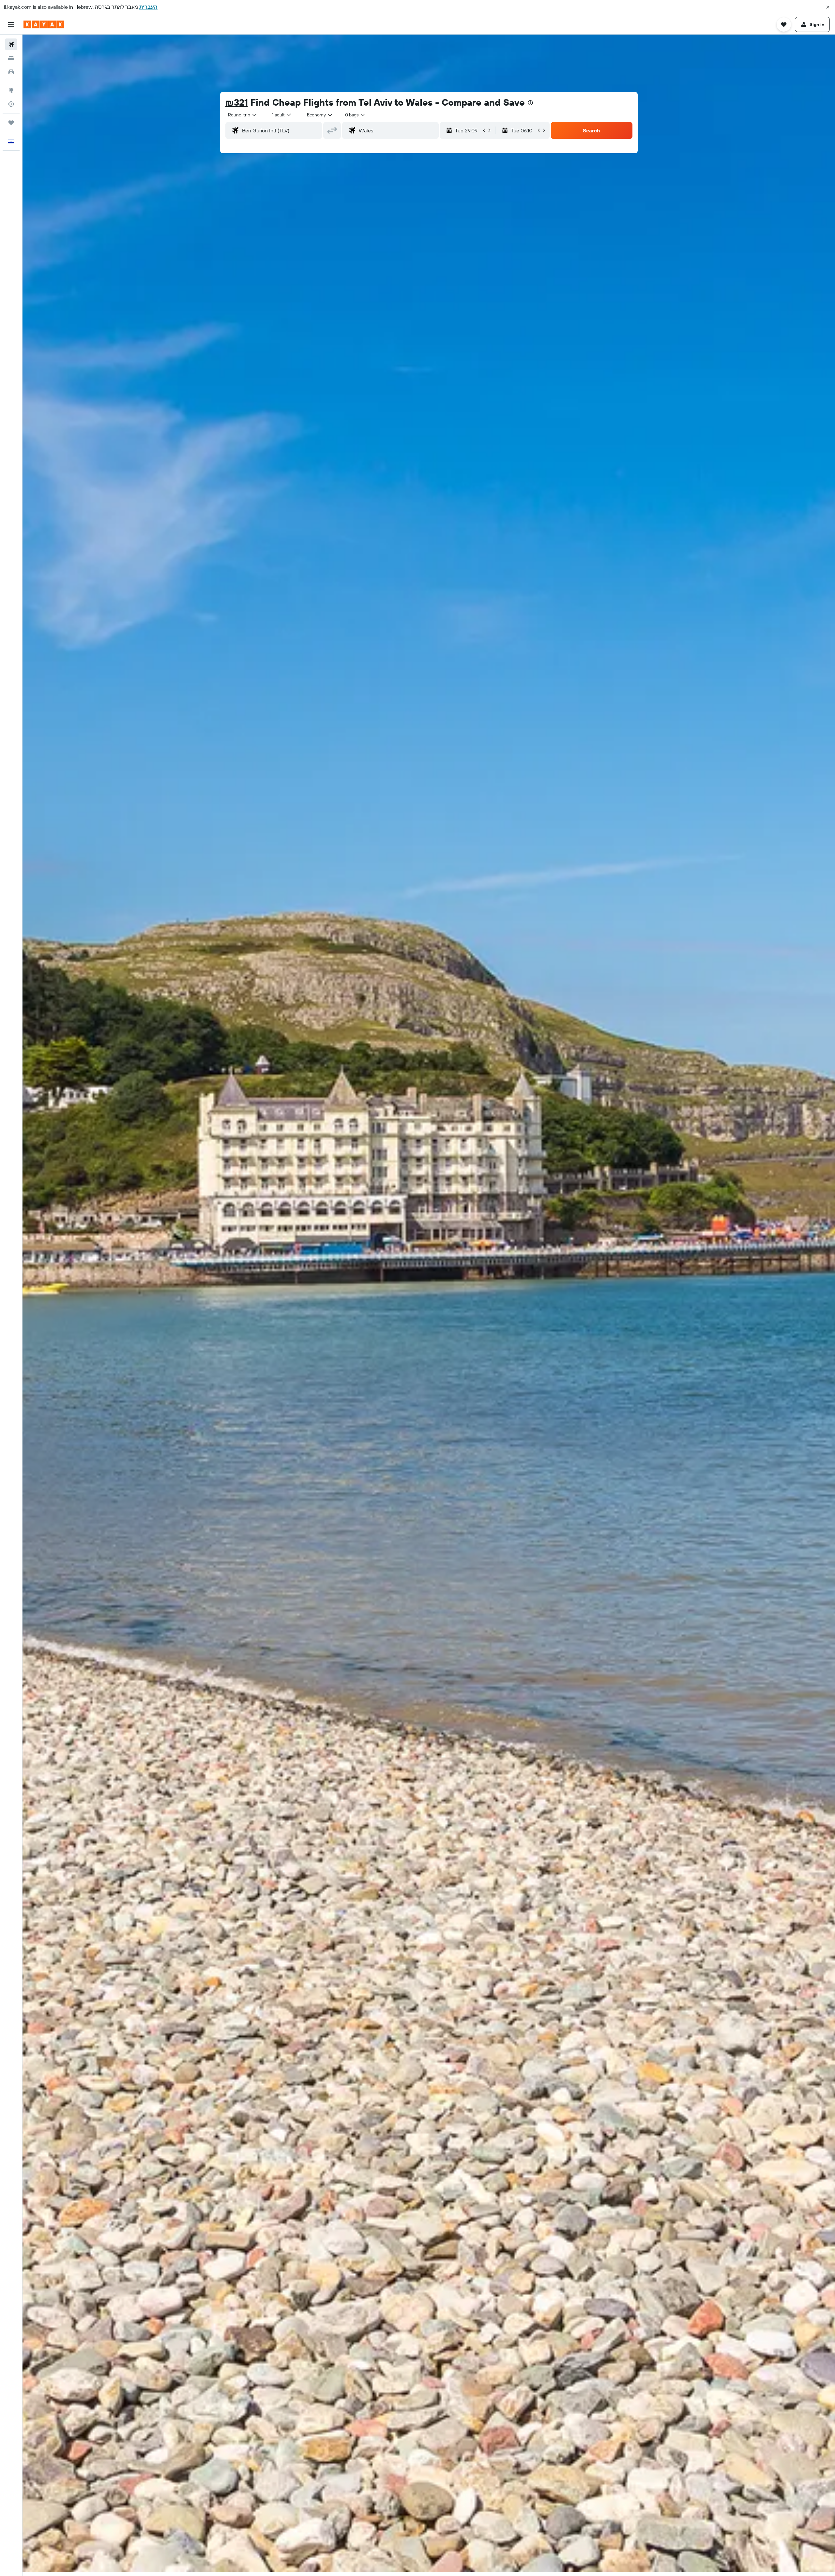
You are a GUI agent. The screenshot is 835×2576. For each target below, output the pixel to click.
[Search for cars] (11, 72)
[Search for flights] (11, 44)
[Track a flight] (11, 104)
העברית (148, 7)
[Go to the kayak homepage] (44, 24)
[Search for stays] (11, 58)
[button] (828, 7)
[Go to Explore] (11, 90)
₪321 (237, 102)
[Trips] (11, 123)
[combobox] (243, 115)
